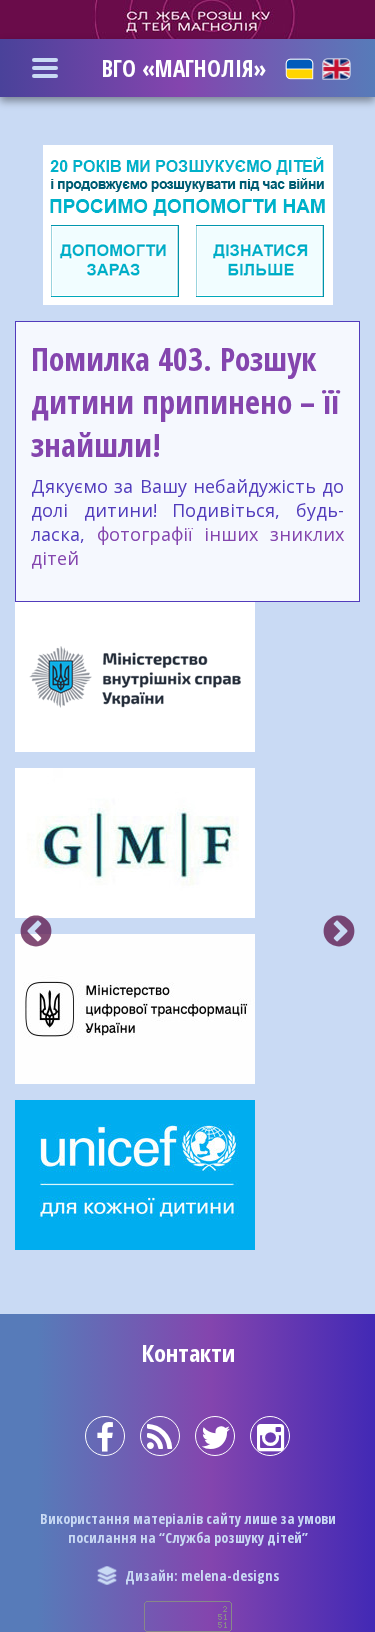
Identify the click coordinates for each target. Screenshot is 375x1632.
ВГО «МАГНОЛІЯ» (184, 68)
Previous (36, 933)
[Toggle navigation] (44, 68)
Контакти (188, 1352)
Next (339, 933)
